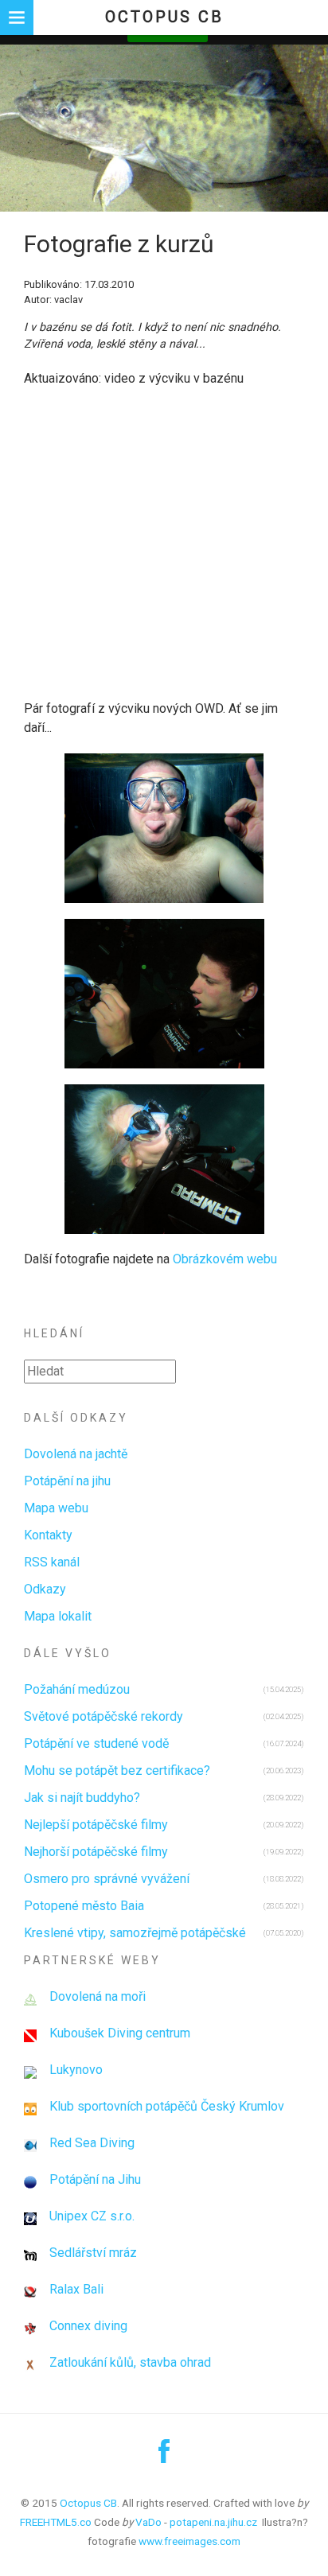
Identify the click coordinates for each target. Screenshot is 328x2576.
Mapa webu (56, 1508)
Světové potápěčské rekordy (103, 1716)
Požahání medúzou (77, 1689)
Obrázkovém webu (225, 1259)
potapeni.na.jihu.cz (213, 2522)
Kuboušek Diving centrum (120, 2033)
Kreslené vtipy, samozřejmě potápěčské (135, 1933)
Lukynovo (76, 2070)
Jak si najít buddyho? (82, 1798)
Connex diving (88, 2326)
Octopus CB (164, 17)
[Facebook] (164, 2457)
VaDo (148, 2522)
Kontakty (48, 1535)
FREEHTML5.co (56, 2522)
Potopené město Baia (84, 1906)
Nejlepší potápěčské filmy (96, 1825)
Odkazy (45, 1589)
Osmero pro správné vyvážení (107, 1879)
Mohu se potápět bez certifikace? (117, 1771)
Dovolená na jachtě (76, 1454)
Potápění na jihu (67, 1481)
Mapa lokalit (58, 1616)
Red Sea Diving (92, 2143)
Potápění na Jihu (95, 2179)
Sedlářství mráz (93, 2253)
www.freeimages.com (189, 2541)
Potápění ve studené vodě (96, 1743)
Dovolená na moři (98, 1996)
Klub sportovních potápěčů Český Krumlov (167, 2106)
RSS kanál (52, 1562)
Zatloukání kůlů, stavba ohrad (130, 2362)
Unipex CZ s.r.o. (92, 2216)
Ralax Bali (76, 2289)
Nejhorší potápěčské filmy (96, 1852)
